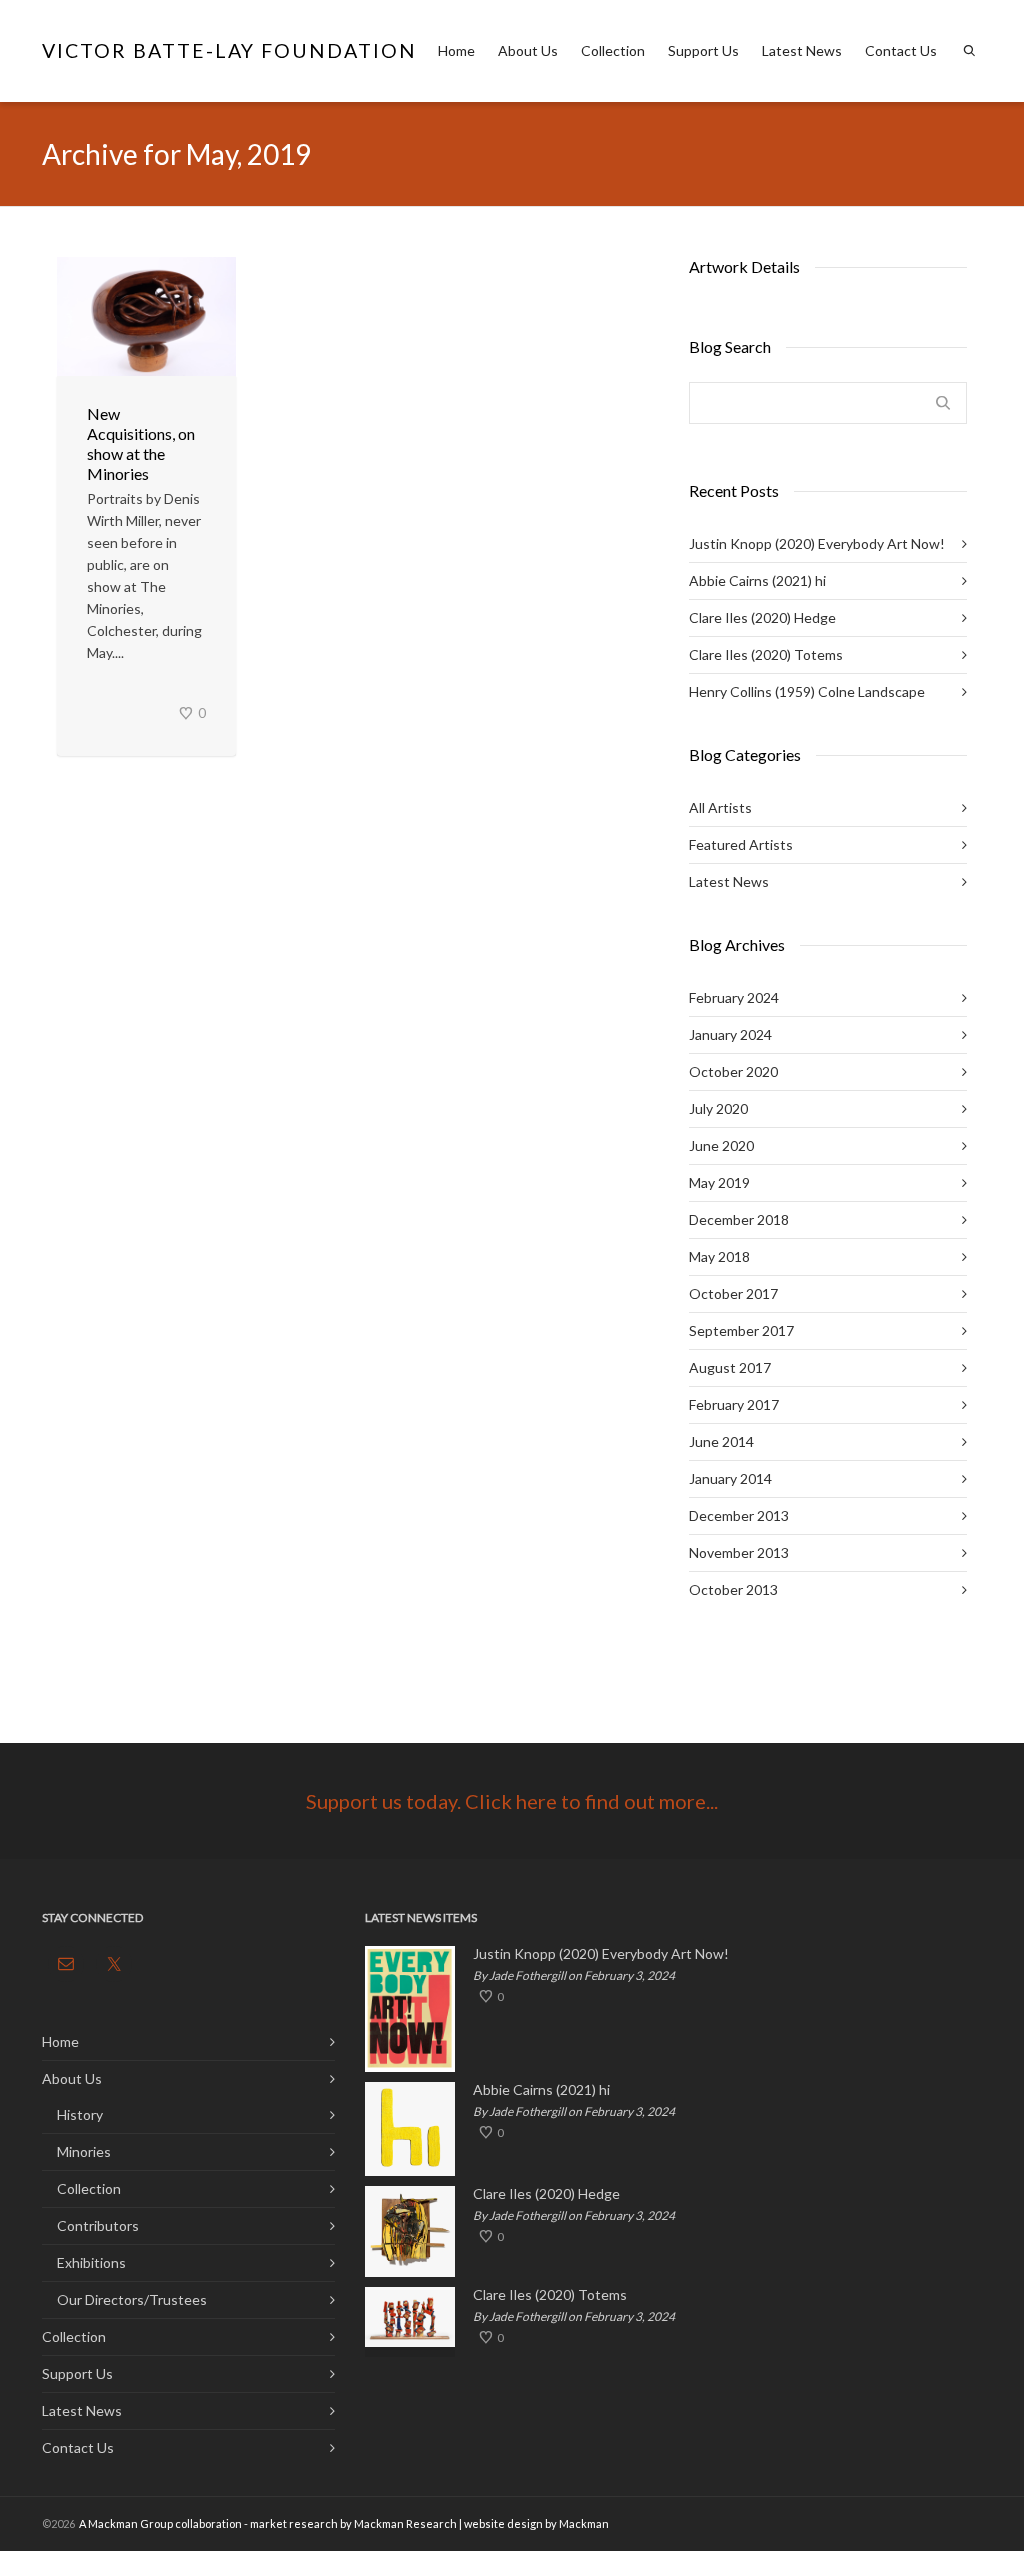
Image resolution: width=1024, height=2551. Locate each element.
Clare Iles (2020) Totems (766, 654)
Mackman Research (405, 2523)
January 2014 (730, 1478)
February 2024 (734, 997)
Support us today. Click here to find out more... (512, 1801)
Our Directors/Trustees (132, 2299)
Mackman (584, 2523)
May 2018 (719, 1256)
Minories (84, 2151)
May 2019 (719, 1182)
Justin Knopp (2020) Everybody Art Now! (817, 543)
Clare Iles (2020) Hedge (762, 617)
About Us (528, 50)
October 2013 (733, 1589)
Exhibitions (91, 2262)
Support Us (703, 50)
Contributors (98, 2225)
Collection (613, 50)
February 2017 (734, 1404)
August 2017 (730, 1367)
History (80, 2114)
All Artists (720, 807)
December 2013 (739, 1515)
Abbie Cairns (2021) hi (757, 580)
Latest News (802, 50)
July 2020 (718, 1108)
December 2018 (739, 1219)
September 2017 (741, 1330)
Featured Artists (741, 844)
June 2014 (721, 1441)
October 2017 (733, 1293)
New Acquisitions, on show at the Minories (141, 443)
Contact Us (901, 50)
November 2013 (739, 1552)
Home (456, 50)
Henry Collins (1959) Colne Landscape (807, 691)
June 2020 (721, 1145)
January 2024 (730, 1034)
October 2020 (733, 1071)
